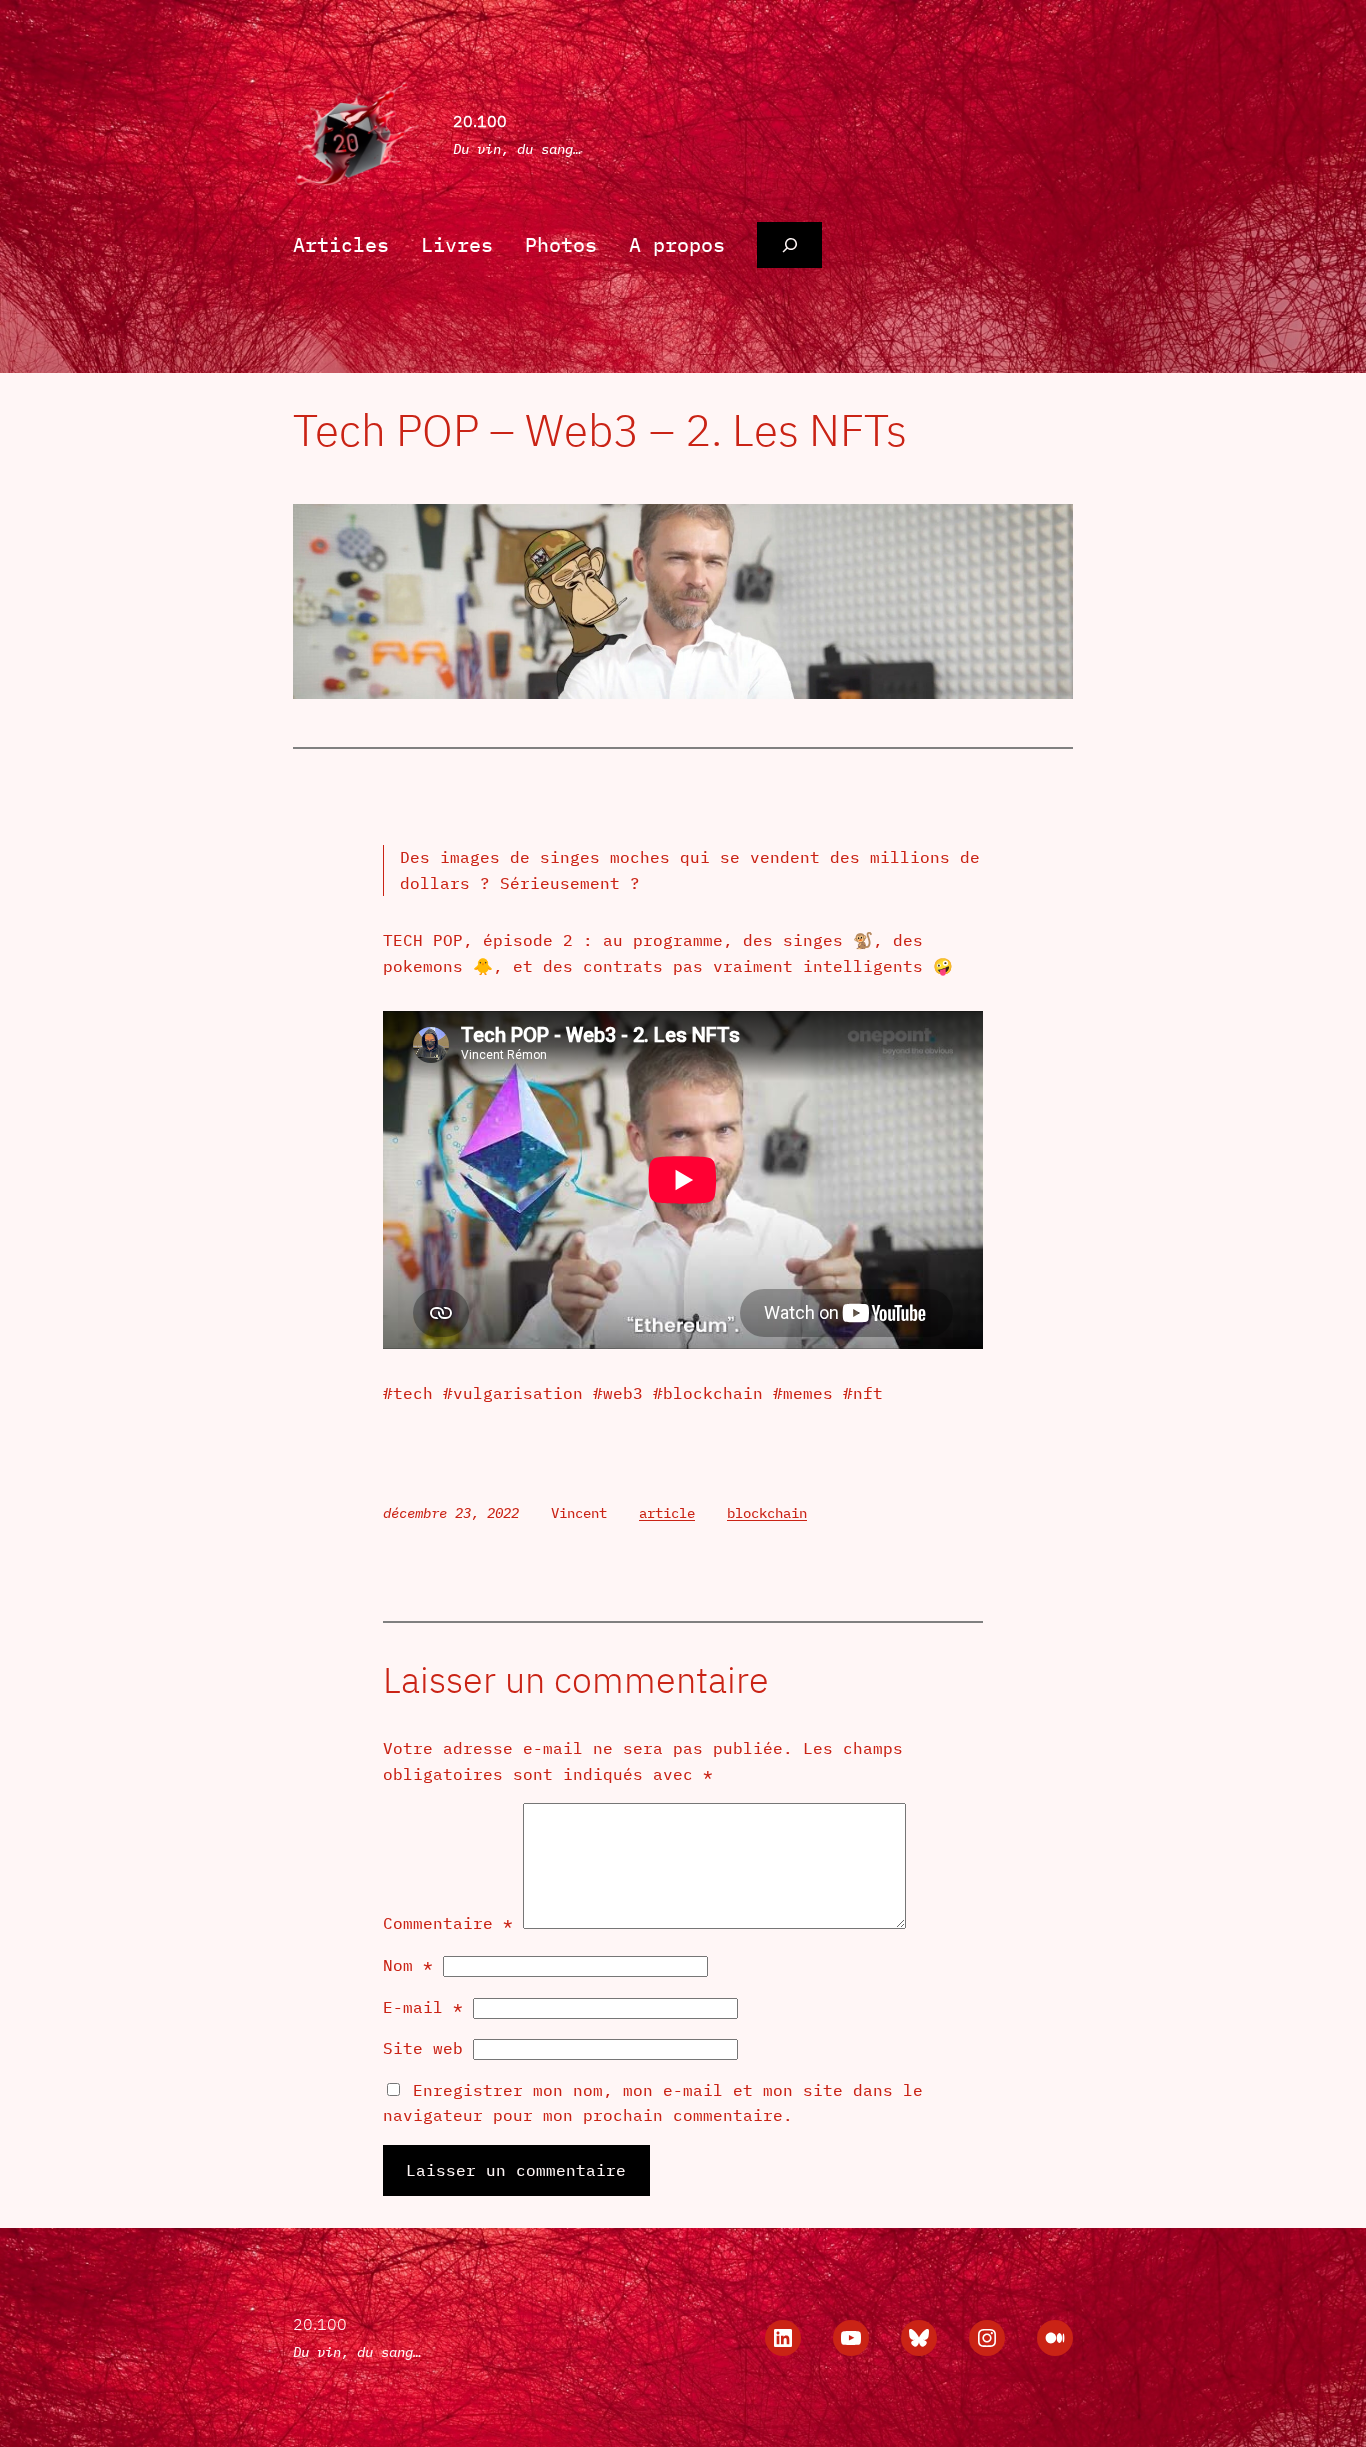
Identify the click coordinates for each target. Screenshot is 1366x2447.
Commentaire (448, 1923)
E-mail (423, 2007)
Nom (408, 1965)
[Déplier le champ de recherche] (789, 245)
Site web (423, 2048)
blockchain (767, 1513)
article (667, 1513)
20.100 (480, 121)
